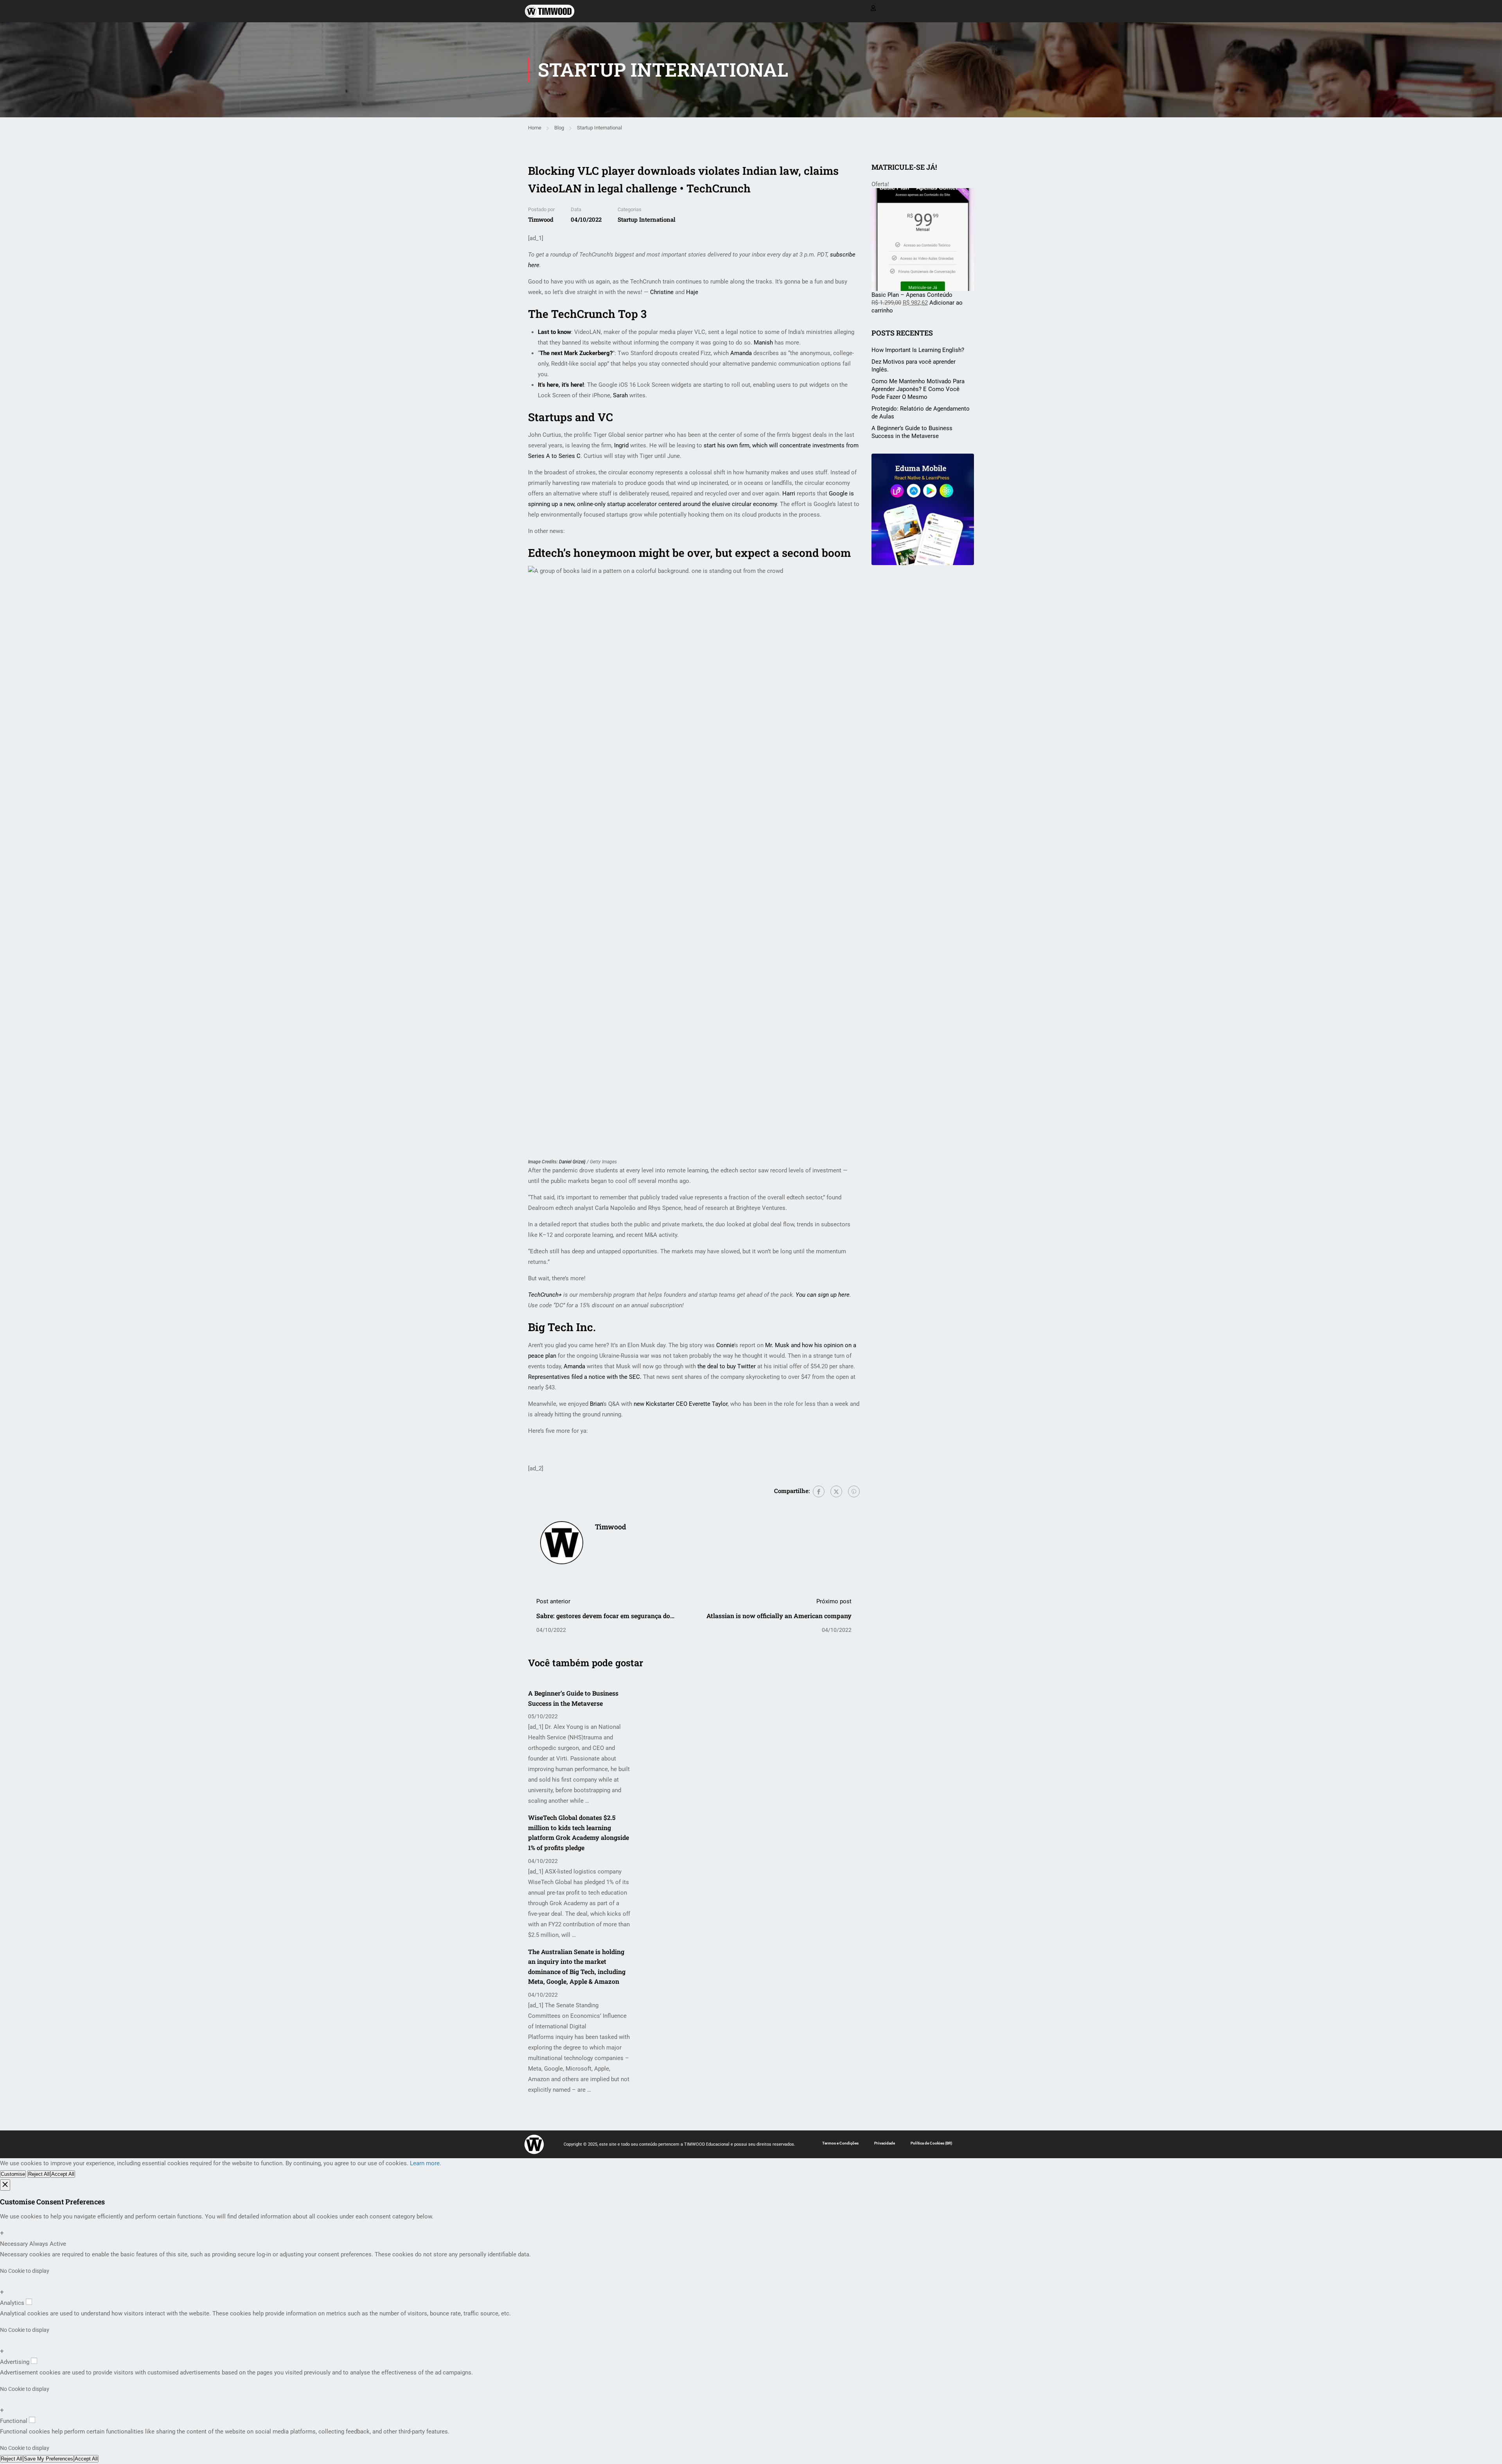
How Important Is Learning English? (918, 350)
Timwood (541, 219)
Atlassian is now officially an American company (779, 1616)
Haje (692, 292)
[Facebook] (819, 1491)
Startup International (599, 128)
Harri (789, 494)
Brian (596, 1404)
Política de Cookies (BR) (932, 2143)
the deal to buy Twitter (727, 1366)
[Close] (5, 2185)
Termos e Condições (840, 2143)
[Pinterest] (854, 1491)
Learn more (425, 2163)
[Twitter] (836, 1491)
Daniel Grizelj (573, 1162)
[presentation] (866, 1689)
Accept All (63, 2174)
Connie (725, 1345)
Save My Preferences (49, 2459)
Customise (13, 2174)
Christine (662, 292)
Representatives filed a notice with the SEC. (585, 1377)
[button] (866, 1710)
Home (535, 128)
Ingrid (621, 445)
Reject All (39, 2174)
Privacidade (885, 2143)
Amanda (741, 353)
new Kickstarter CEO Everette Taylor (681, 1404)
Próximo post (834, 1601)
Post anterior (553, 1601)
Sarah (620, 395)
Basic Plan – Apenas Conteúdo (912, 295)
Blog (559, 128)
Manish (763, 343)
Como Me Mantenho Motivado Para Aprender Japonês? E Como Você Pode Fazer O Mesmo (918, 389)
